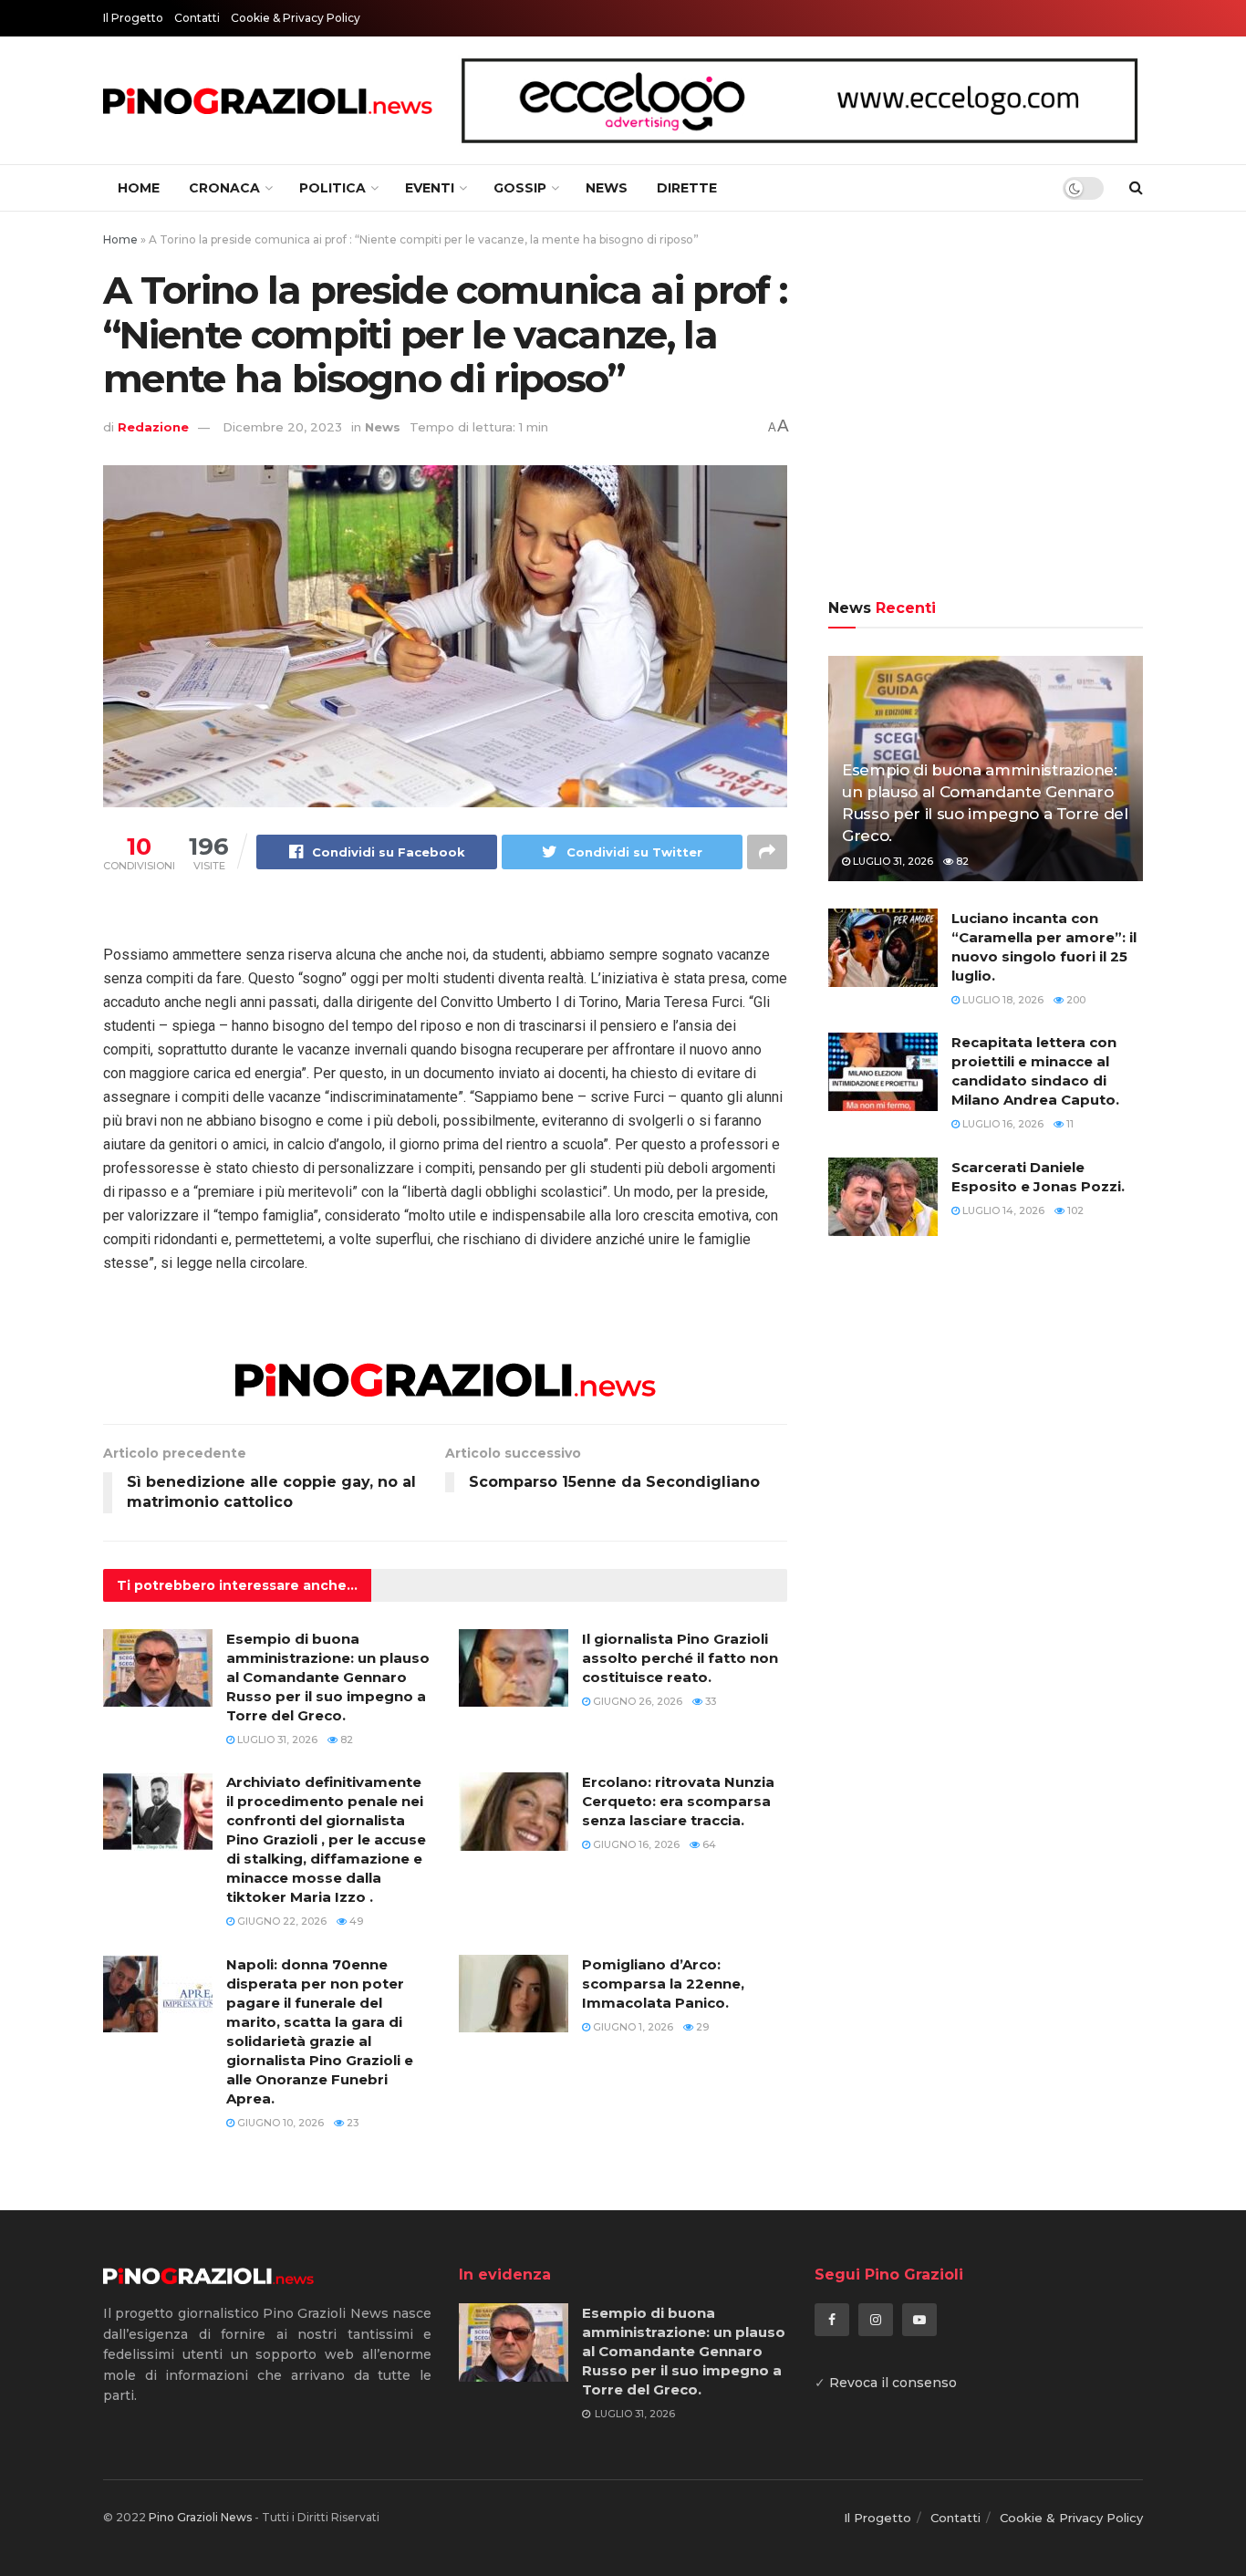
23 (351, 2123)
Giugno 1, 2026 (632, 2027)
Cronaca (224, 188)
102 (1074, 1210)
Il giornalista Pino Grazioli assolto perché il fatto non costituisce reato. (680, 1658)
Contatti (197, 18)
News (607, 188)
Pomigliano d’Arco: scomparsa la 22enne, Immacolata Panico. (663, 1984)
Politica (332, 188)
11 (1069, 1124)
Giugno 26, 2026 (636, 1701)
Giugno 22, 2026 (280, 1921)
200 (1075, 1000)
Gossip (520, 188)
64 (708, 1844)
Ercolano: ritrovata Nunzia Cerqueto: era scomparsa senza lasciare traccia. (678, 1801)
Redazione (153, 427)
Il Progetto (133, 18)
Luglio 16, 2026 (1002, 1124)
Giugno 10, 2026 (279, 2123)
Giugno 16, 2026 (635, 1844)
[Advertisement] (986, 408)
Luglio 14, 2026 (1002, 1210)
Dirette (687, 188)
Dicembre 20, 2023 (282, 427)
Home (139, 188)
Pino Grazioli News (200, 2517)
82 (345, 1740)
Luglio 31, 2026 (276, 1740)
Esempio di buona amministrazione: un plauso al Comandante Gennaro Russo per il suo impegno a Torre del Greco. (328, 1677)
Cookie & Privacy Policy (296, 18)
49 (355, 1921)
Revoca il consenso (893, 2383)
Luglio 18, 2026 (1002, 1000)
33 (709, 1701)
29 (701, 2027)
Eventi (430, 188)
